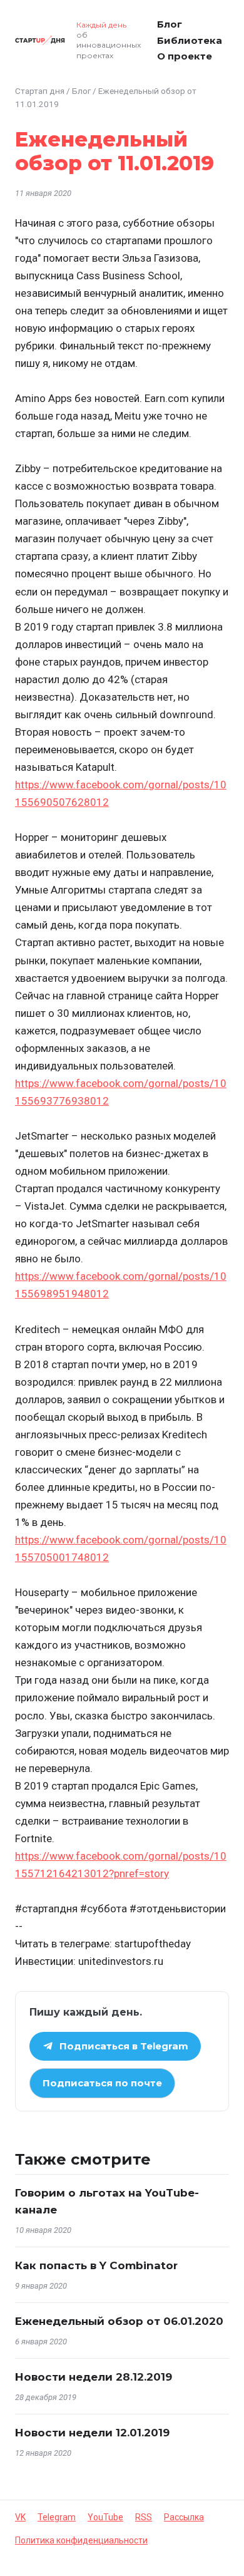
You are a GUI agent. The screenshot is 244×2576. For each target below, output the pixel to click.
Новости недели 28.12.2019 (94, 2377)
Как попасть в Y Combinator (96, 2265)
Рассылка (184, 2517)
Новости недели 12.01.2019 (92, 2433)
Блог (170, 24)
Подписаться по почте (102, 2083)
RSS (144, 2517)
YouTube (105, 2517)
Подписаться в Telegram (124, 2046)
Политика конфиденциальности (81, 2540)
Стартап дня (40, 91)
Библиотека (190, 40)
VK (20, 2517)
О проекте (185, 56)
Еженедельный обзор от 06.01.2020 (119, 2321)
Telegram (57, 2517)
